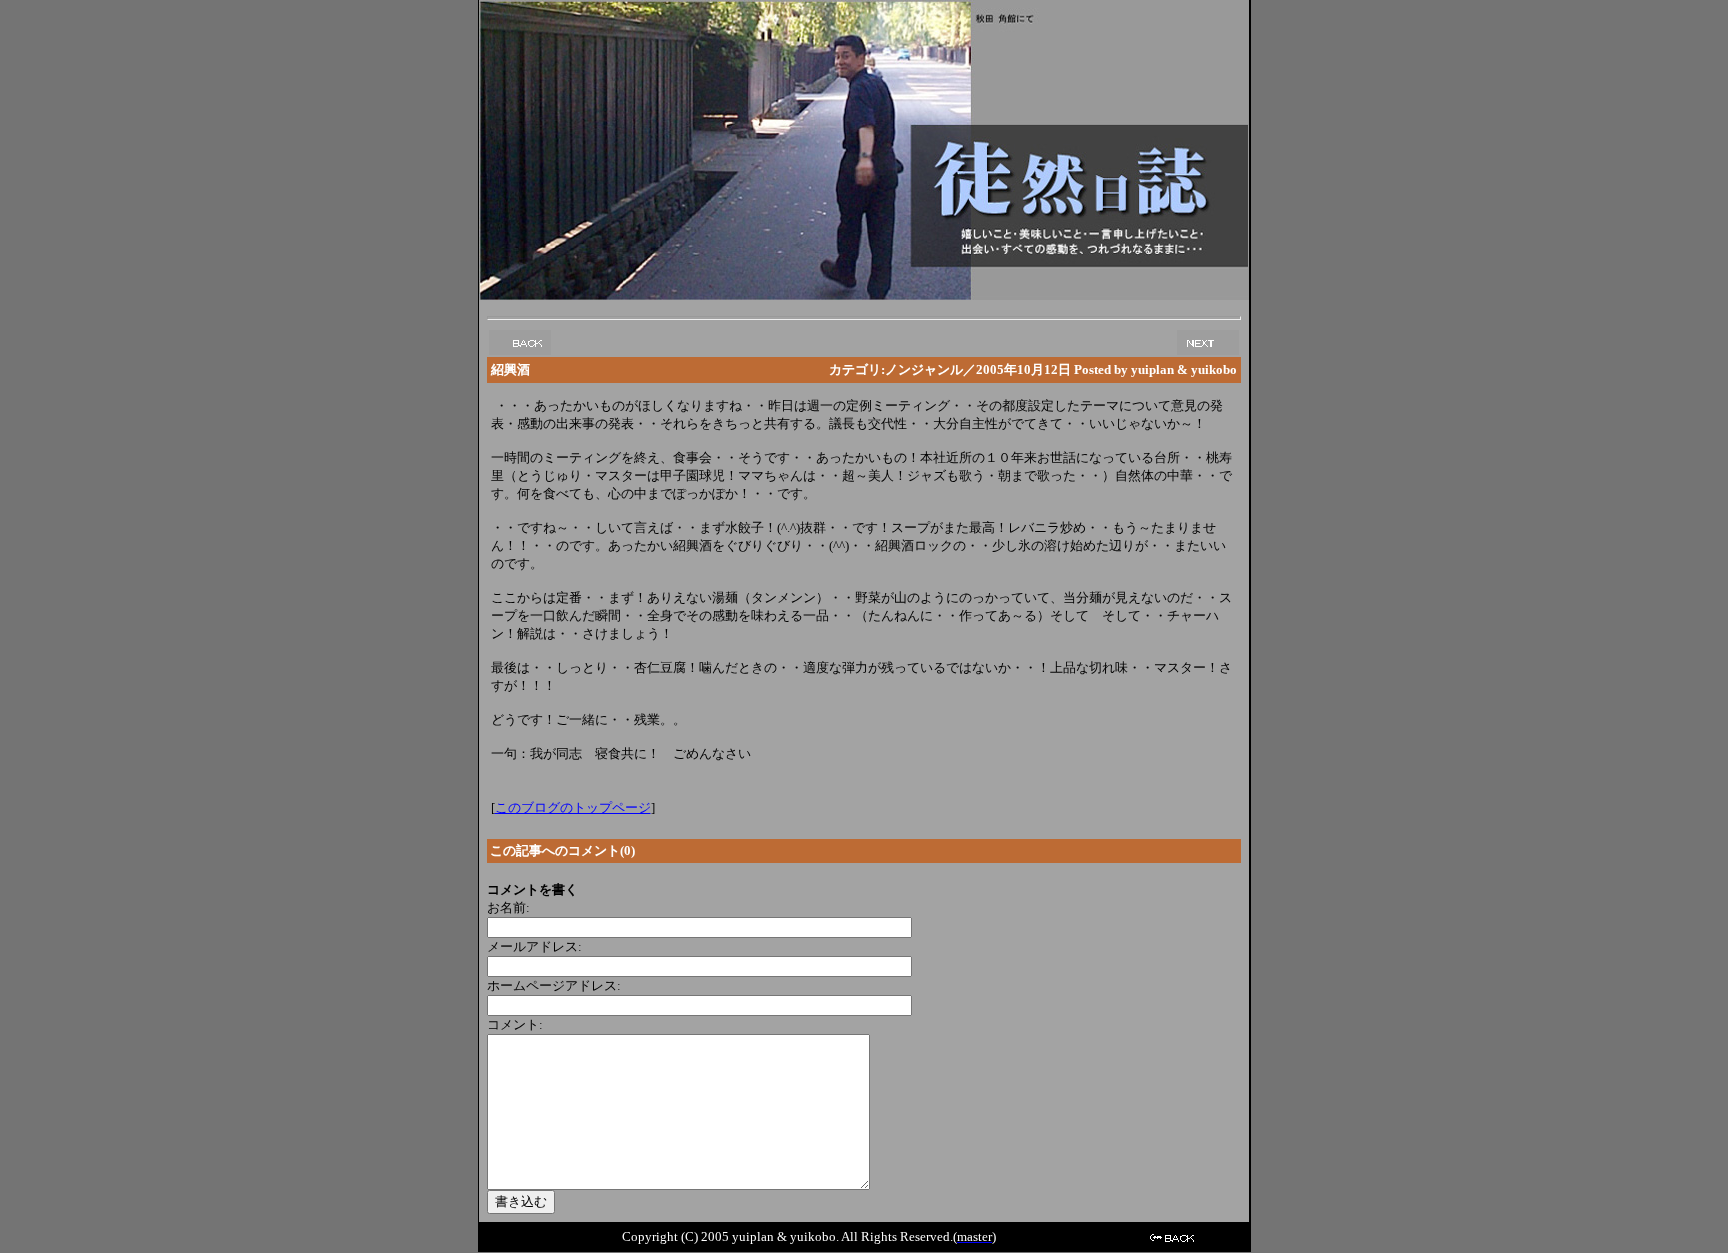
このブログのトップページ (573, 807)
